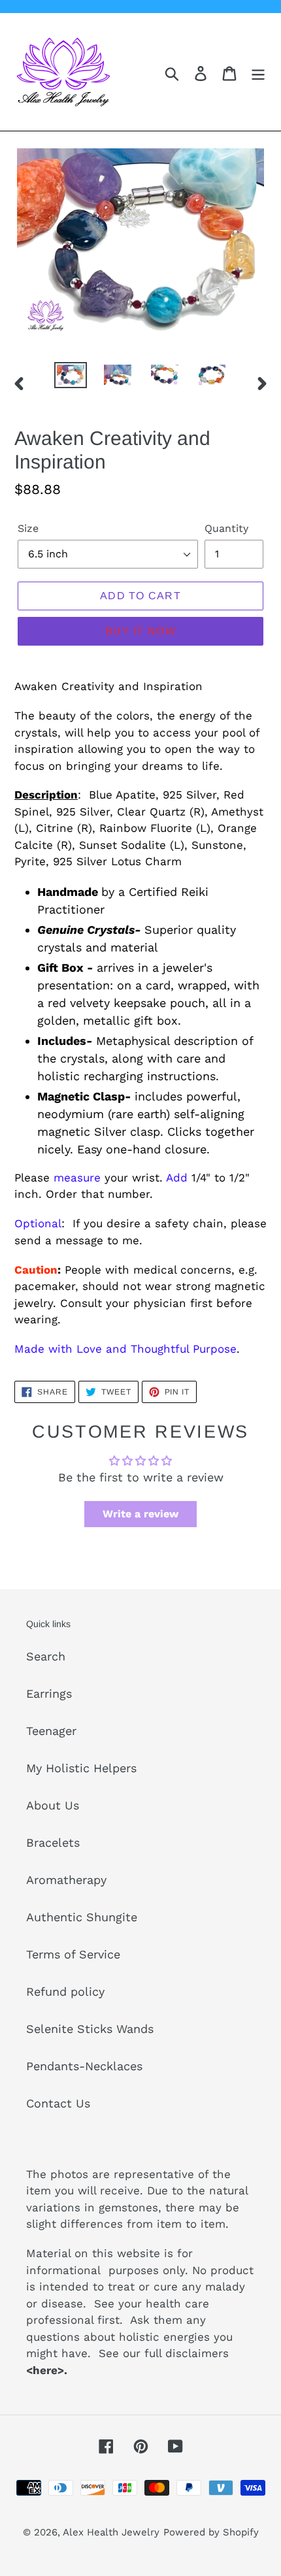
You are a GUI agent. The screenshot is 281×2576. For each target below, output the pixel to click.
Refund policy (65, 1991)
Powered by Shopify (211, 2532)
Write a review (140, 1514)
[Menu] (258, 72)
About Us (53, 1805)
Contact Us (58, 2103)
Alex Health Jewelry (111, 2532)
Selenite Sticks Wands (90, 2029)
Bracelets (53, 1842)
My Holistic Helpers (81, 1768)
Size (28, 528)
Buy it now (140, 631)
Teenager (51, 1731)
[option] (71, 376)
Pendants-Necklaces (84, 2066)
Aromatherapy (66, 1880)
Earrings (49, 1693)
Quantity (226, 528)
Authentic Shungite (82, 1917)
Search (46, 1656)
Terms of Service (73, 1954)
